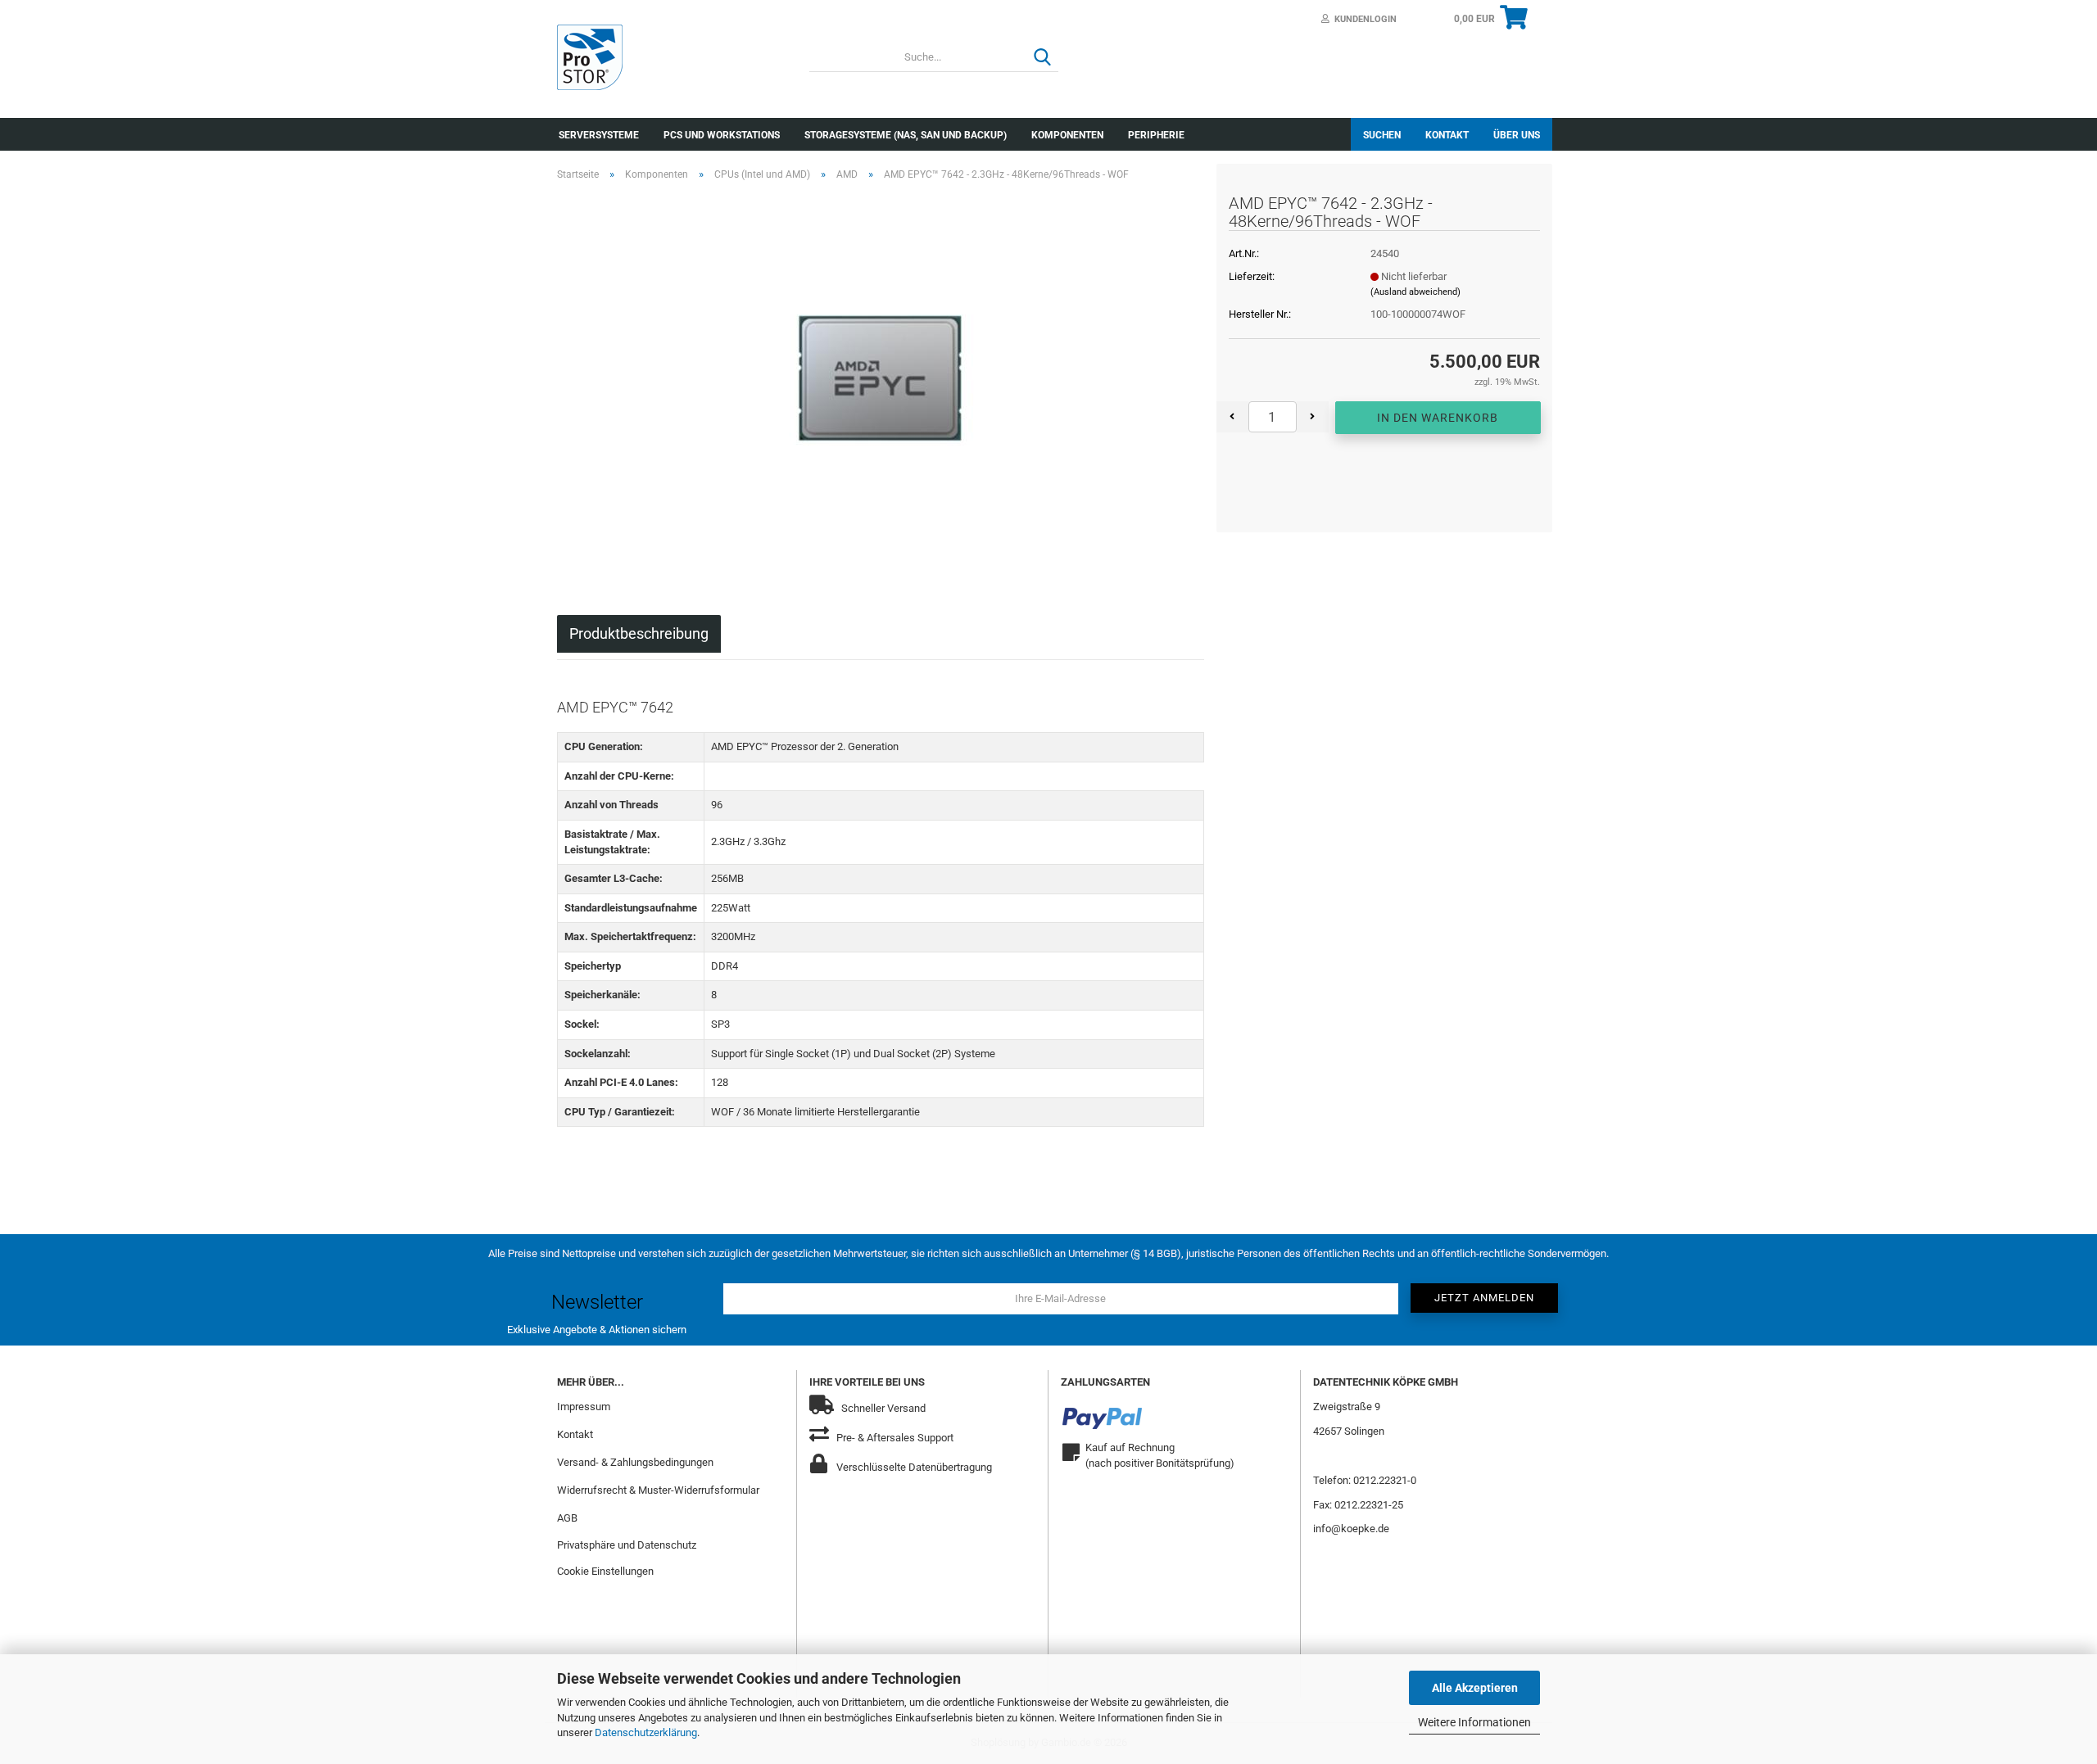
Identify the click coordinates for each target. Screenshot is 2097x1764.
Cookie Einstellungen (605, 1571)
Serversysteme (599, 135)
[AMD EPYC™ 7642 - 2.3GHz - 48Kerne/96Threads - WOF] (881, 378)
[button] (1232, 417)
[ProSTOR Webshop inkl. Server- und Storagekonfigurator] (671, 57)
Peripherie (1156, 135)
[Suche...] (1043, 58)
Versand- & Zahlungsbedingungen (635, 1462)
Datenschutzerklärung (646, 1732)
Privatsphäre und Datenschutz (627, 1545)
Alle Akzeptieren (1475, 1688)
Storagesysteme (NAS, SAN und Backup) (906, 135)
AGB (567, 1518)
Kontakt (1447, 135)
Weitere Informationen (1474, 1722)
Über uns (1517, 135)
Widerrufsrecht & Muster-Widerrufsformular (658, 1490)
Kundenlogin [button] (1363, 19)
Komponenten (1067, 135)
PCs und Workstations (722, 135)
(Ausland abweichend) (1415, 292)
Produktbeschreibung (639, 633)
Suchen (1382, 135)
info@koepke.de (1351, 1529)
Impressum (584, 1407)
